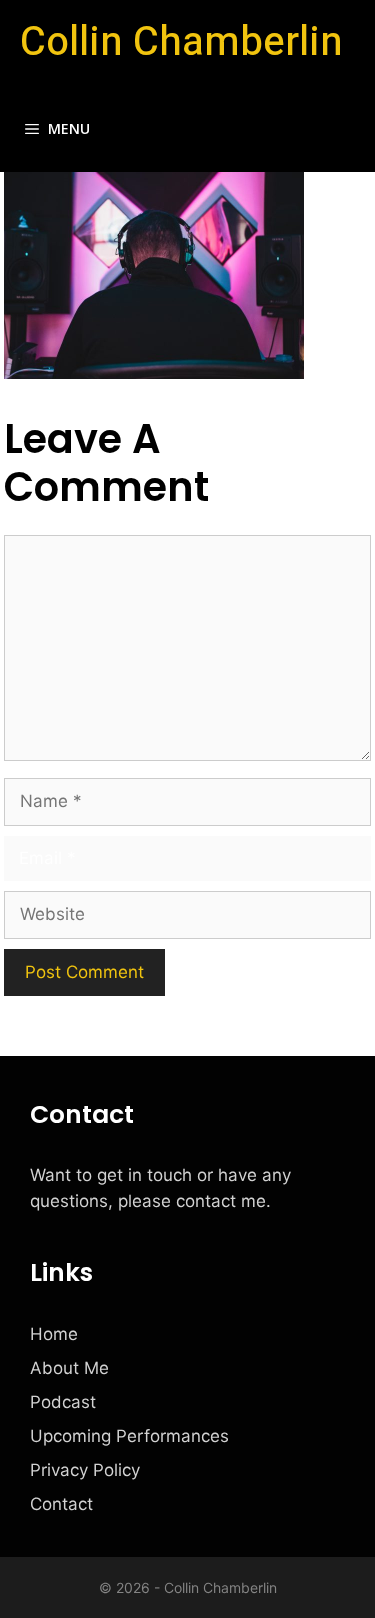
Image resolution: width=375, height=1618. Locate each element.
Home (54, 1334)
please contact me (192, 1201)
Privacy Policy (85, 1470)
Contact (61, 1504)
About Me (69, 1368)
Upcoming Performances (129, 1436)
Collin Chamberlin (181, 42)
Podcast (63, 1402)
